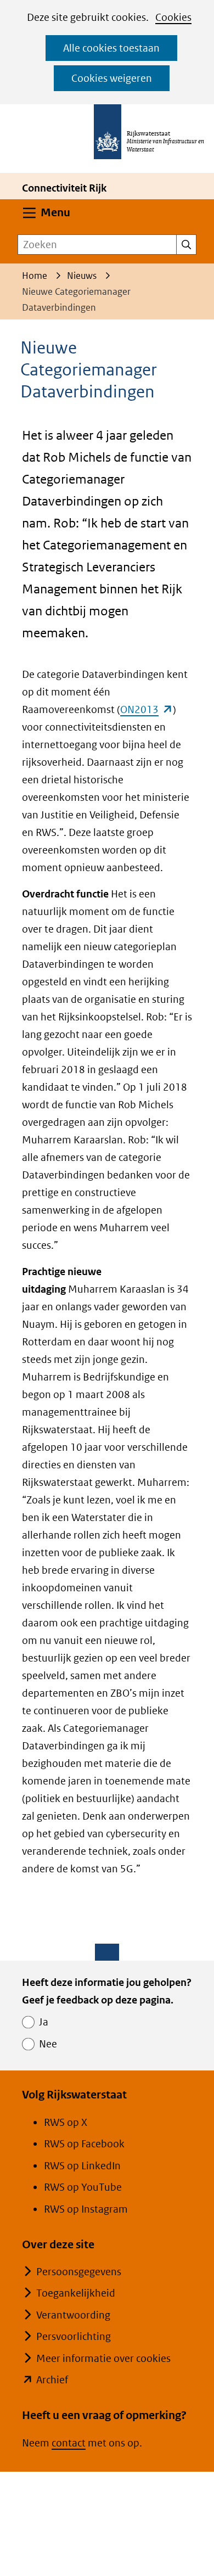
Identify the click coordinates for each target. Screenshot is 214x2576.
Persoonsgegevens (79, 2272)
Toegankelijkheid (76, 2293)
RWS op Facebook (84, 2144)
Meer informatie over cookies (103, 2358)
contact (69, 2443)
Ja (44, 2022)
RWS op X (66, 2122)
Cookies (173, 17)
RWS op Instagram (86, 2209)
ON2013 (147, 709)
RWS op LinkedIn (82, 2166)
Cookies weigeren (112, 78)
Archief (52, 2380)
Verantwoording (73, 2315)
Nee (48, 2044)
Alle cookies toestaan (111, 48)
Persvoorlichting (74, 2336)
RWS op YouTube (83, 2187)
